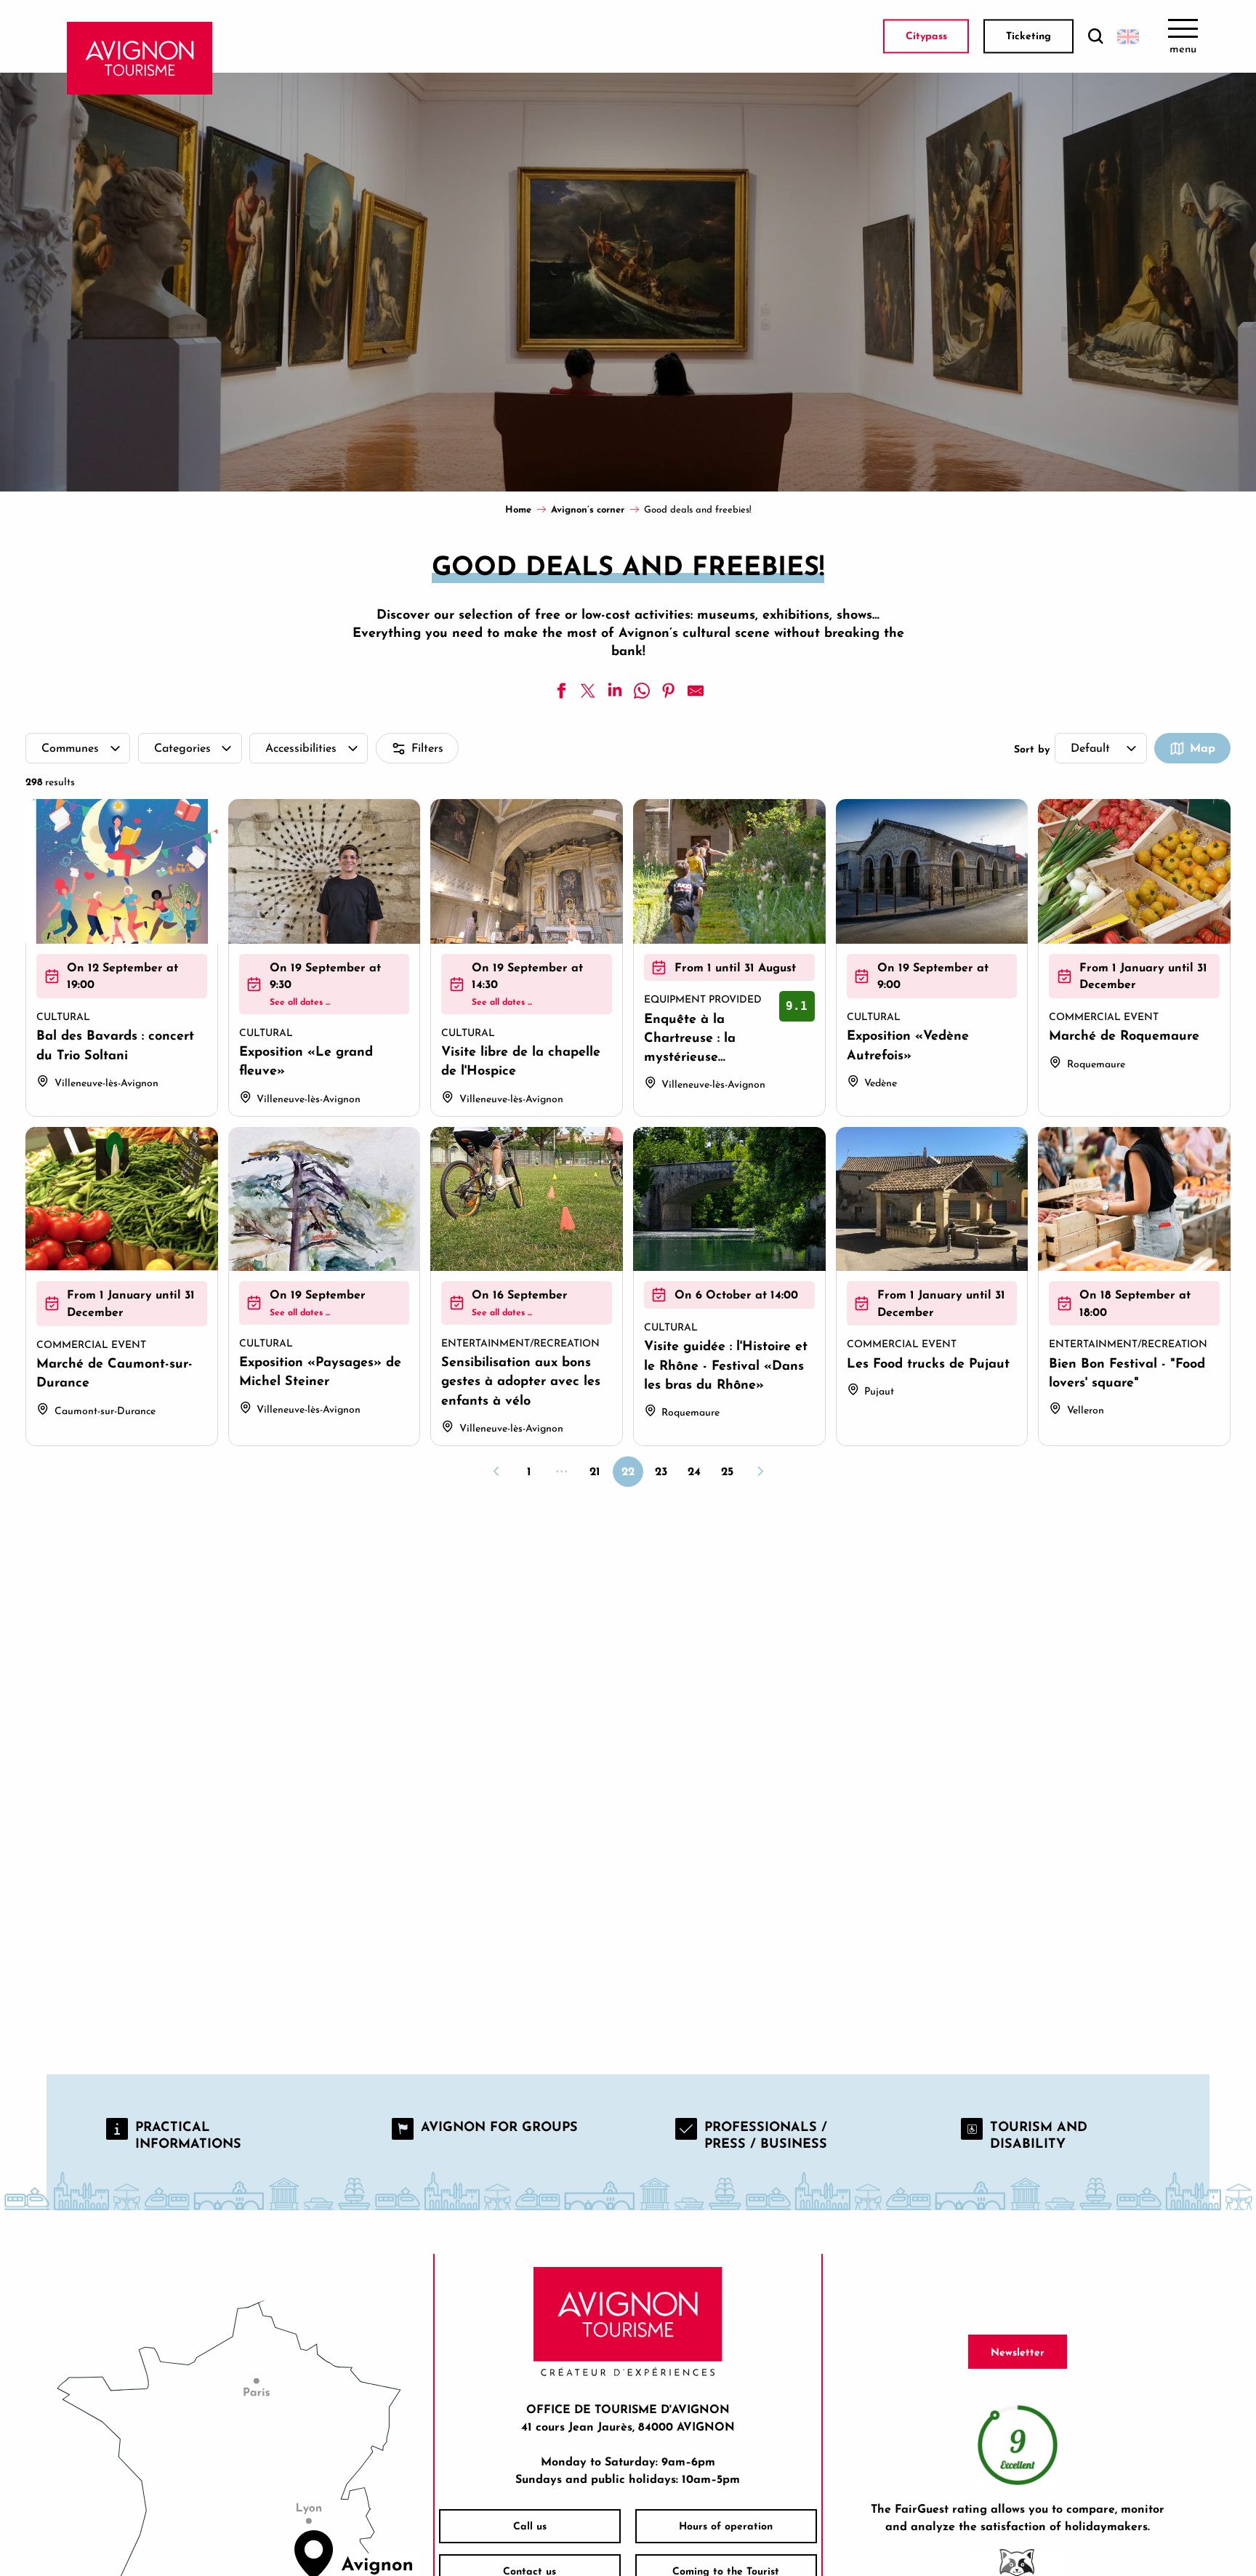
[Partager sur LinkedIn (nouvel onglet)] (615, 691)
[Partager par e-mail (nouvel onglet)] (696, 691)
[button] (1095, 37)
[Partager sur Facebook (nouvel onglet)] (561, 691)
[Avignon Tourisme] (140, 58)
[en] (1128, 36)
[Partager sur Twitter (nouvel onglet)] (588, 691)
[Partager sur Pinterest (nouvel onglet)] (669, 691)
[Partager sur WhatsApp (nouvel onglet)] (642, 691)
